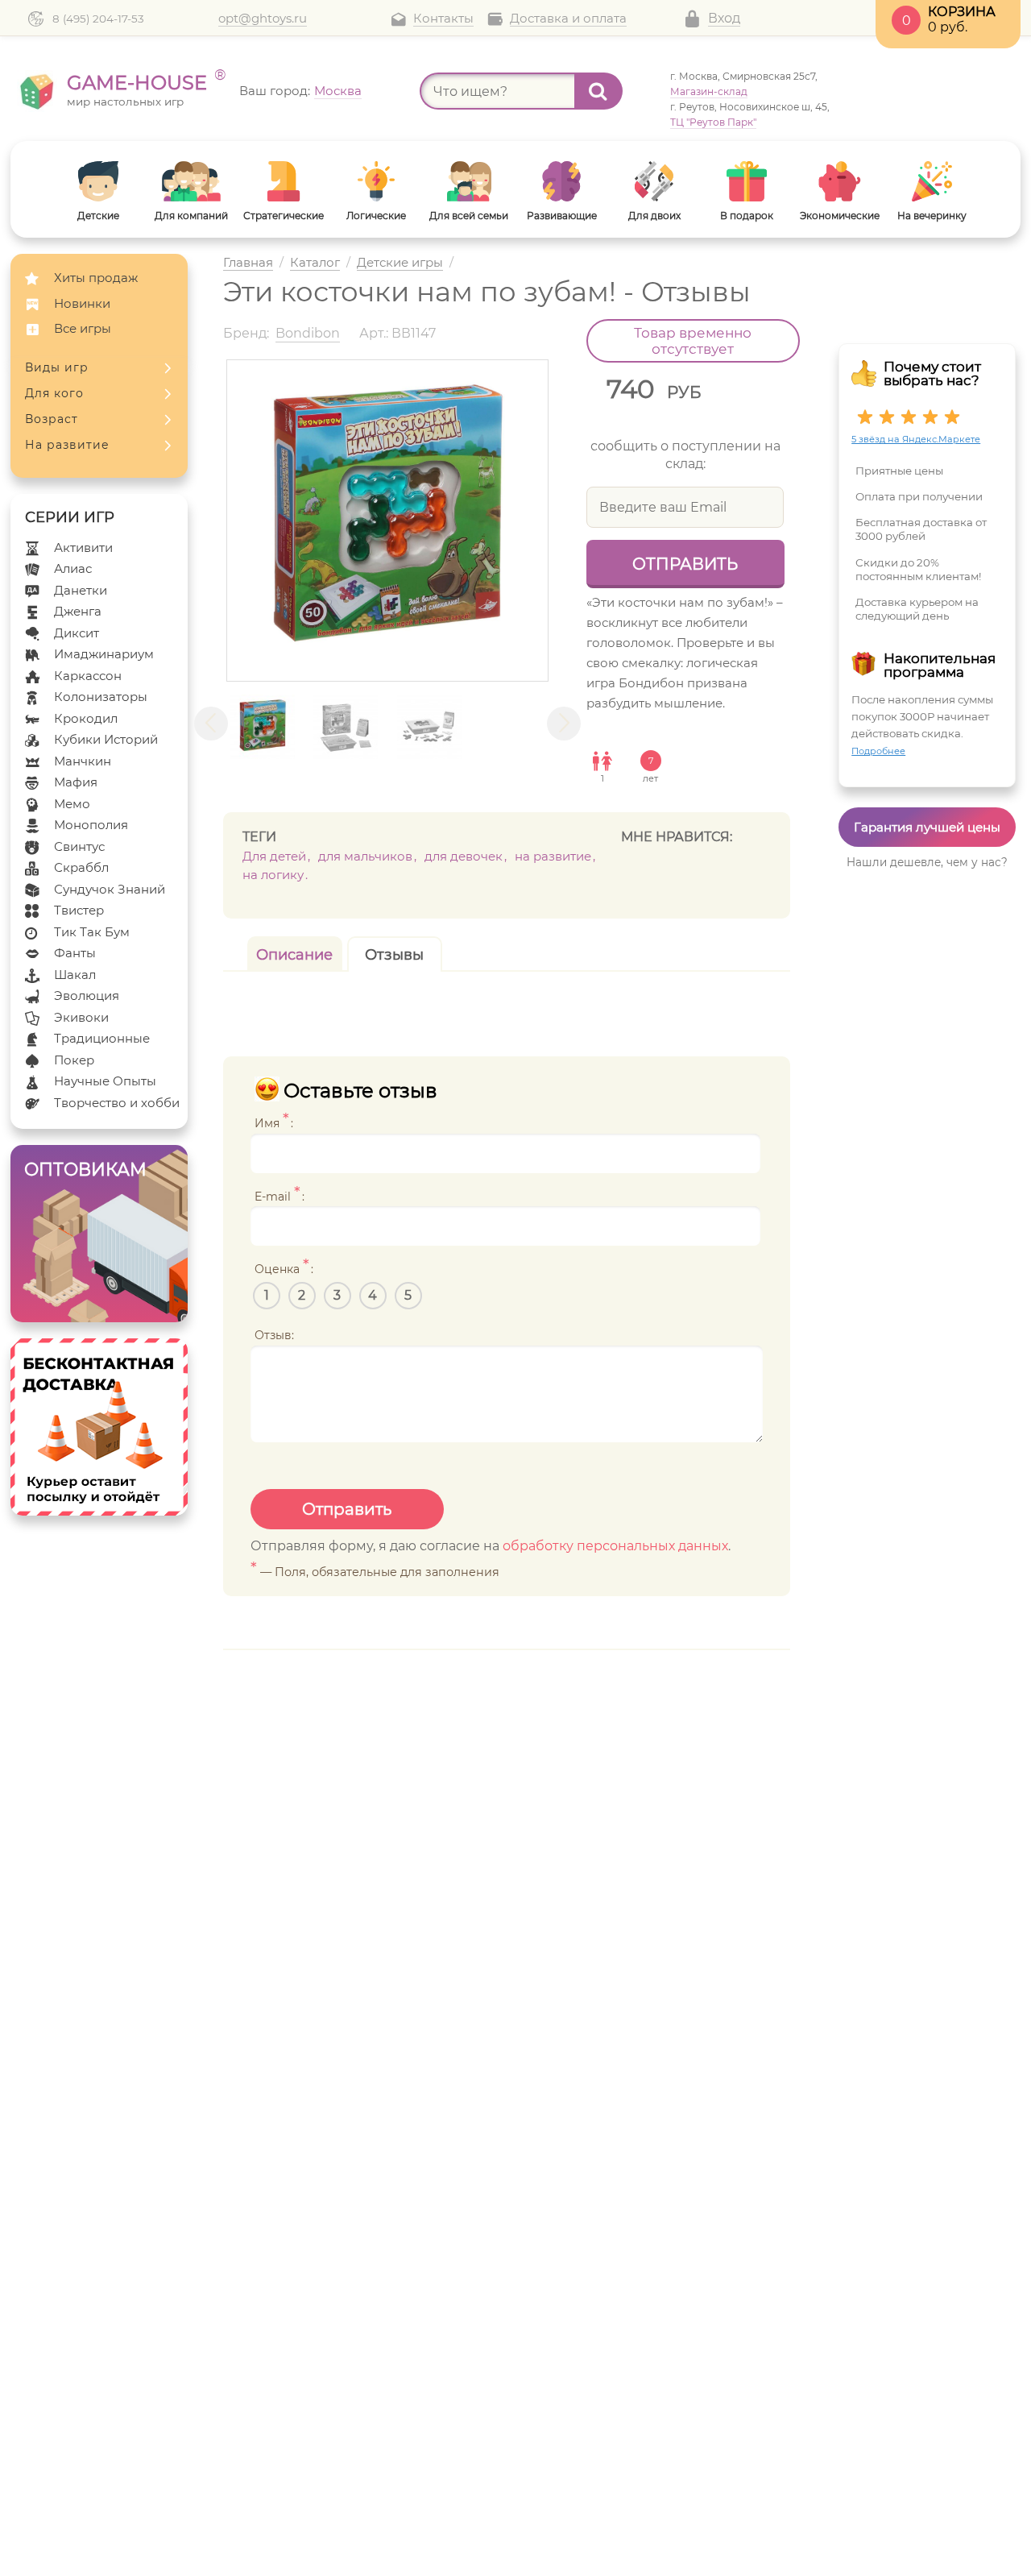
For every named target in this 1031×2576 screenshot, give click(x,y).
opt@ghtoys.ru (263, 19)
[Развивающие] (562, 181)
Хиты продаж (96, 278)
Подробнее (878, 751)
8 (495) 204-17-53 (98, 19)
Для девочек (464, 856)
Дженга (78, 611)
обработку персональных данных (615, 1546)
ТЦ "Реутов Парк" (713, 122)
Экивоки (81, 1017)
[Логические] (377, 181)
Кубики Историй (106, 739)
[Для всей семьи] (469, 181)
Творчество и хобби (117, 1103)
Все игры (83, 328)
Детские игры (400, 263)
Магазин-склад (709, 91)
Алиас (73, 568)
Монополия (91, 825)
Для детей (274, 856)
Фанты (75, 953)
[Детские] (99, 181)
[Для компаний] (191, 181)
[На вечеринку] (932, 181)
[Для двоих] (654, 181)
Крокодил (86, 718)
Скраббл (81, 867)
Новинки (82, 303)
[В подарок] (747, 181)
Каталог (315, 263)
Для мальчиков (365, 856)
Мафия (76, 782)
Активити (83, 548)
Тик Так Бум (92, 932)
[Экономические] (840, 181)
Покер (74, 1060)
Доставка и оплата (568, 19)
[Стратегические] (284, 181)
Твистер (79, 910)
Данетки (81, 590)
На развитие (67, 445)
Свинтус (79, 846)
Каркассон (88, 676)
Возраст (52, 419)
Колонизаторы (101, 697)
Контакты (443, 19)
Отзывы (394, 955)
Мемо (72, 804)
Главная (248, 263)
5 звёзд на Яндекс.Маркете (916, 439)
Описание (294, 955)
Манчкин (83, 761)
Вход (724, 18)
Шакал (75, 975)
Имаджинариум (104, 654)
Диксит (77, 633)
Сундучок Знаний (110, 889)
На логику (273, 875)
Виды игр (57, 367)
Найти (598, 91)
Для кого (54, 393)
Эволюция (87, 996)
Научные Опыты (105, 1081)
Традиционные (102, 1038)
